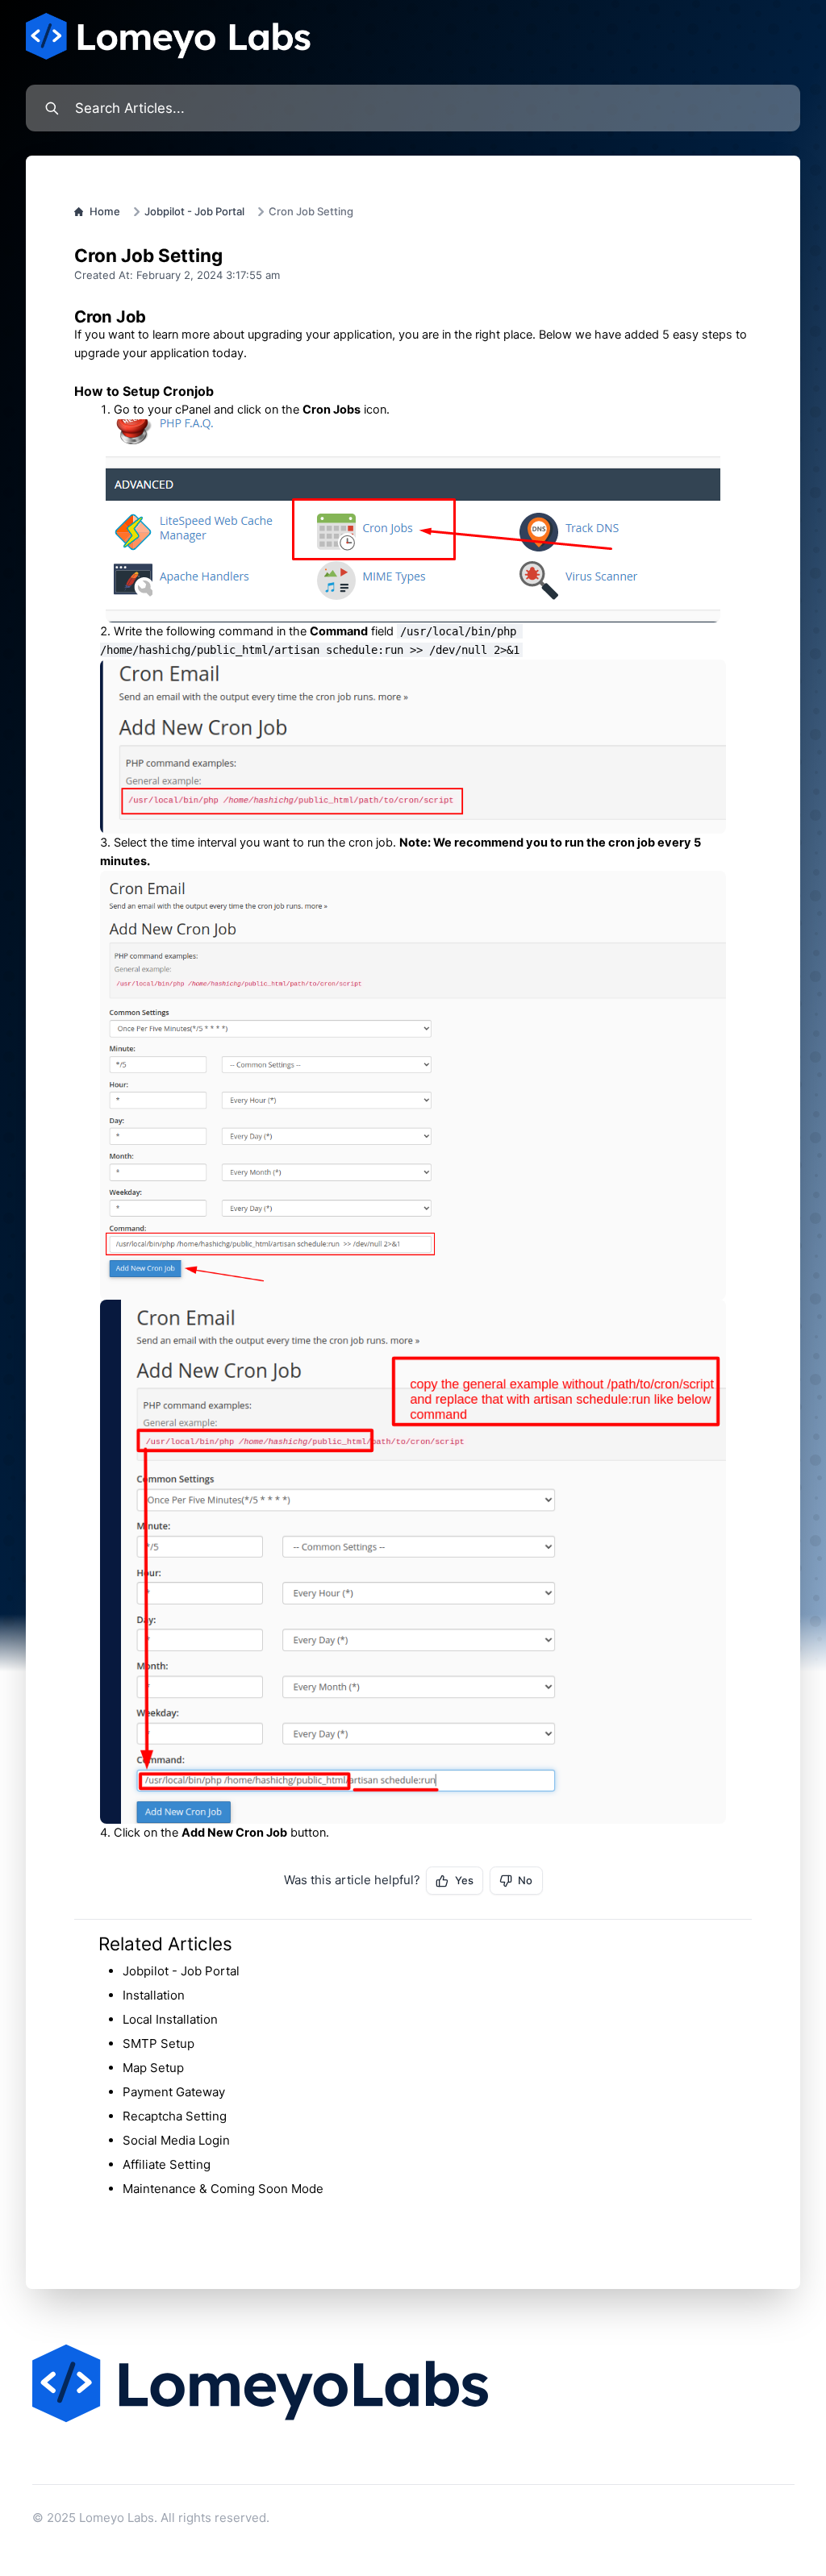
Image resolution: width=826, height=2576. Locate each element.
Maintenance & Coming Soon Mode (223, 2189)
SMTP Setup (159, 2043)
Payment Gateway (174, 2092)
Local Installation (170, 2019)
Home (105, 211)
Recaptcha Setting (175, 2116)
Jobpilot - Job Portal (194, 211)
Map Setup (153, 2068)
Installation (154, 1995)
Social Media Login (176, 2140)
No (525, 1880)
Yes (464, 1880)
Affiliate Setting (167, 2164)
